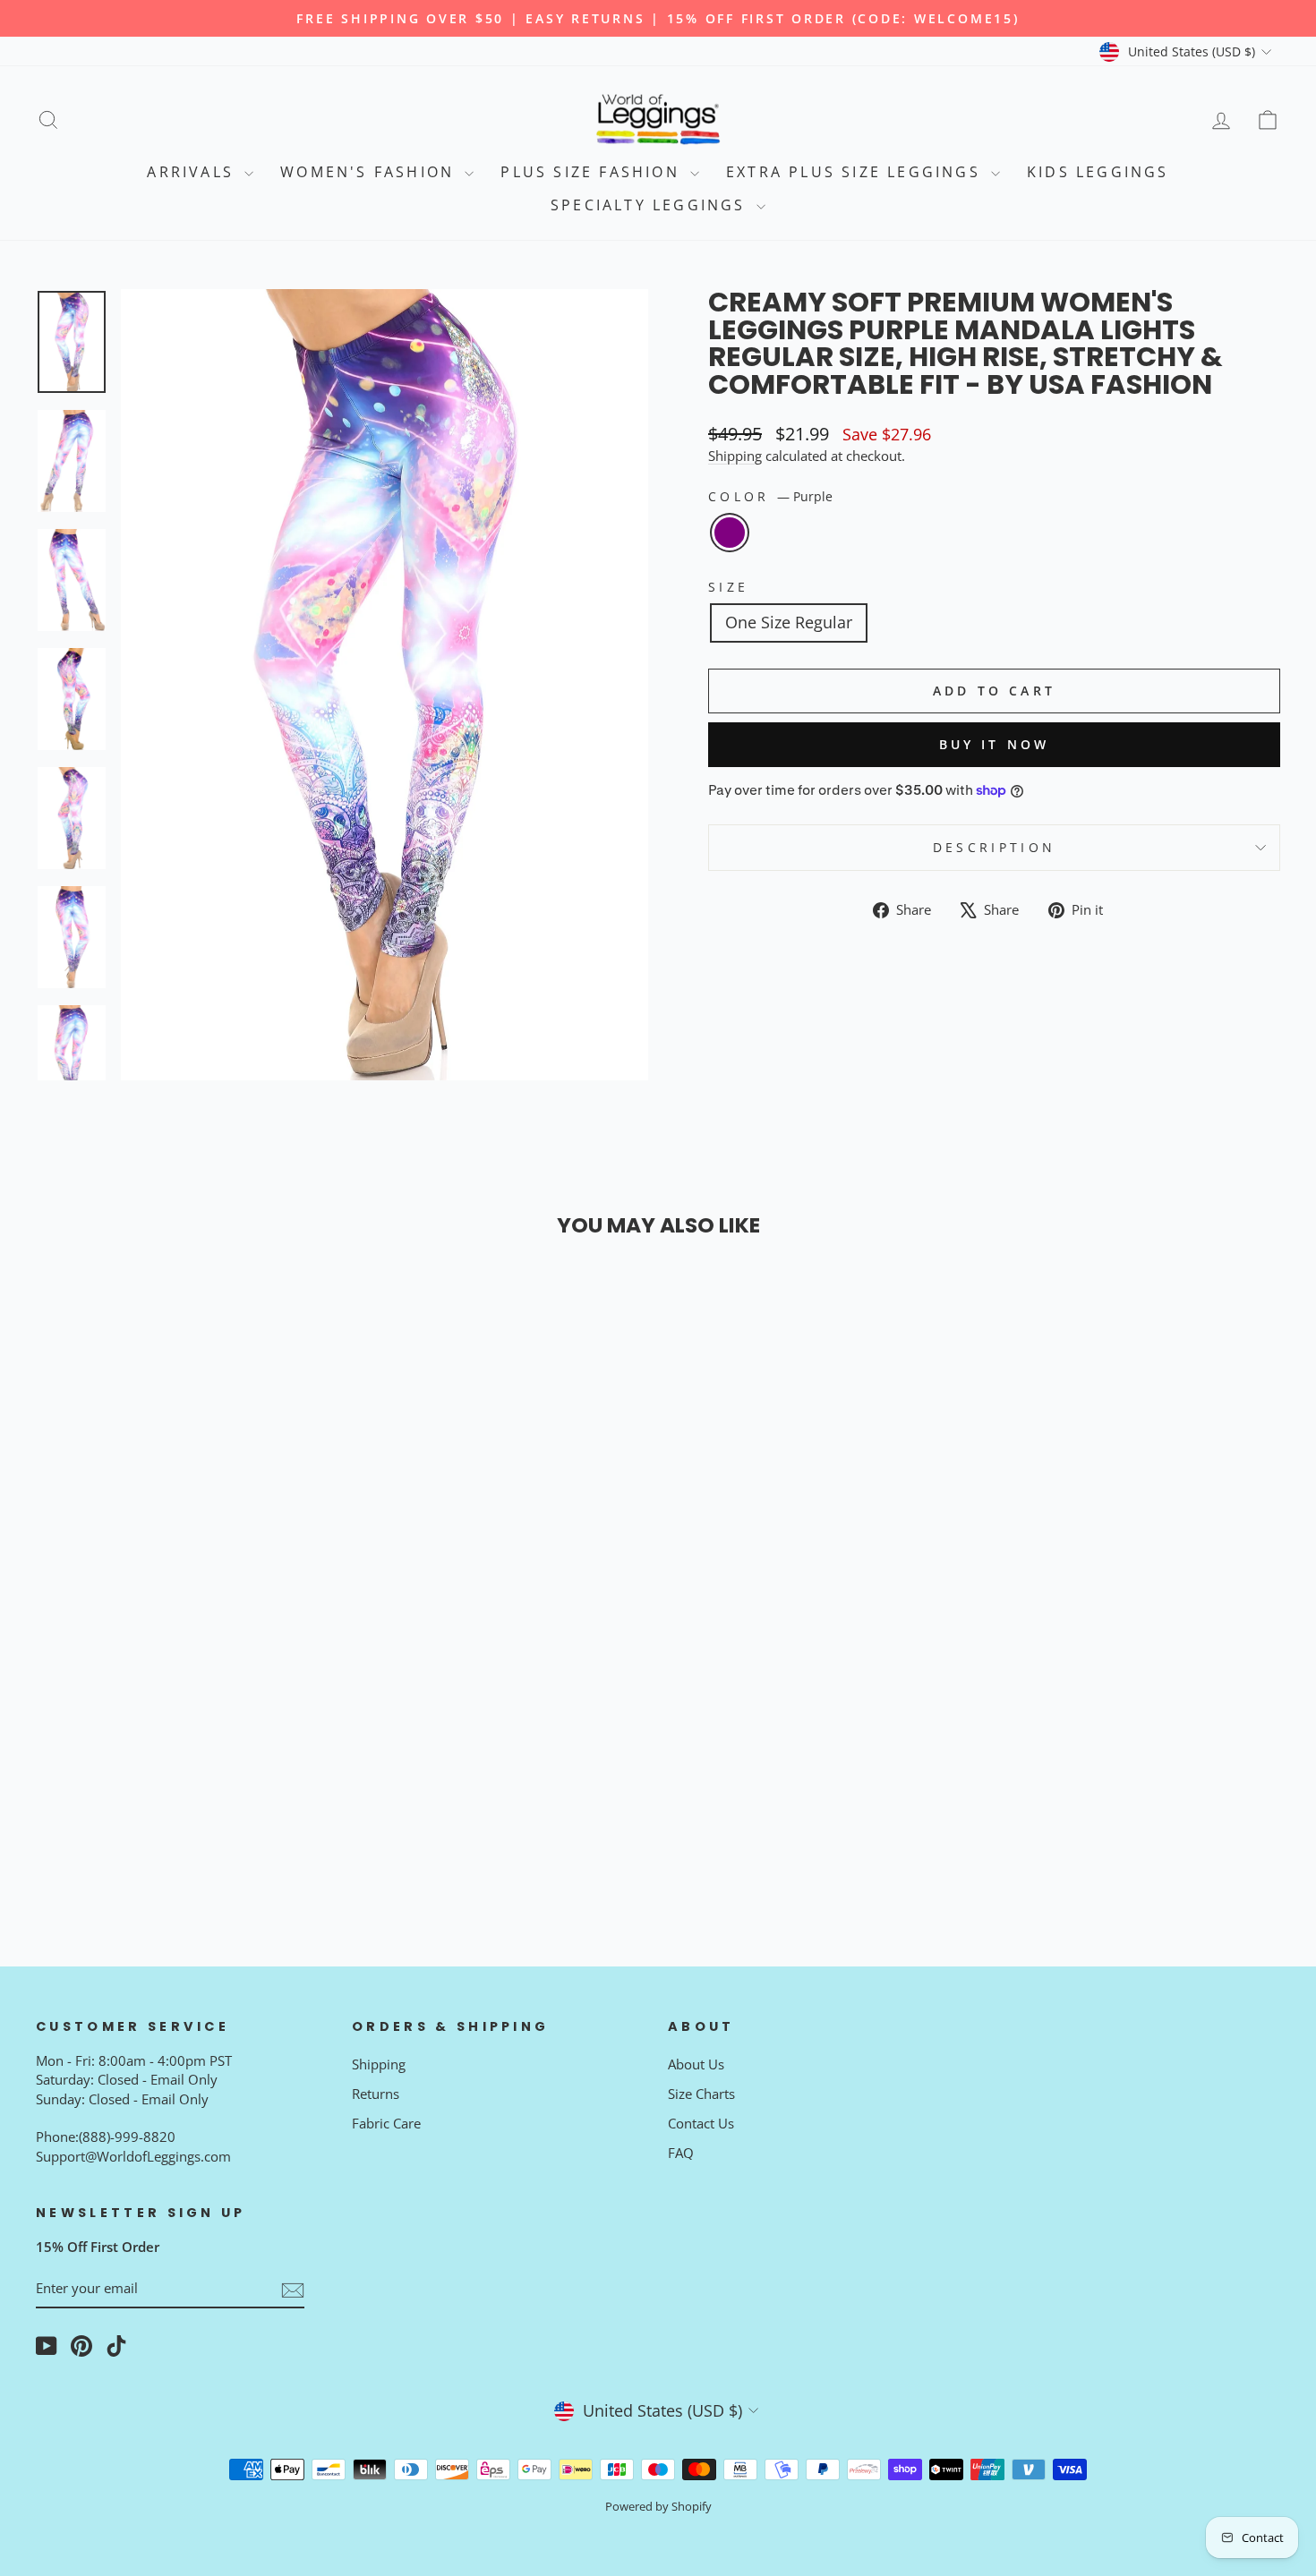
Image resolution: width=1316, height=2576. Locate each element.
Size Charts (701, 2094)
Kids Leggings (1098, 172)
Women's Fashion (370, 172)
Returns (376, 2094)
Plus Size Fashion (593, 172)
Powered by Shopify (658, 2507)
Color (770, 496)
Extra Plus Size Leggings (856, 172)
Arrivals (193, 172)
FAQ (681, 2153)
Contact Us (701, 2123)
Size (728, 587)
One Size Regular (789, 622)
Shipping (735, 456)
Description (995, 847)
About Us (696, 2064)
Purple (730, 533)
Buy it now (995, 744)
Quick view (184, 1702)
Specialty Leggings (651, 205)
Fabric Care (386, 2123)
